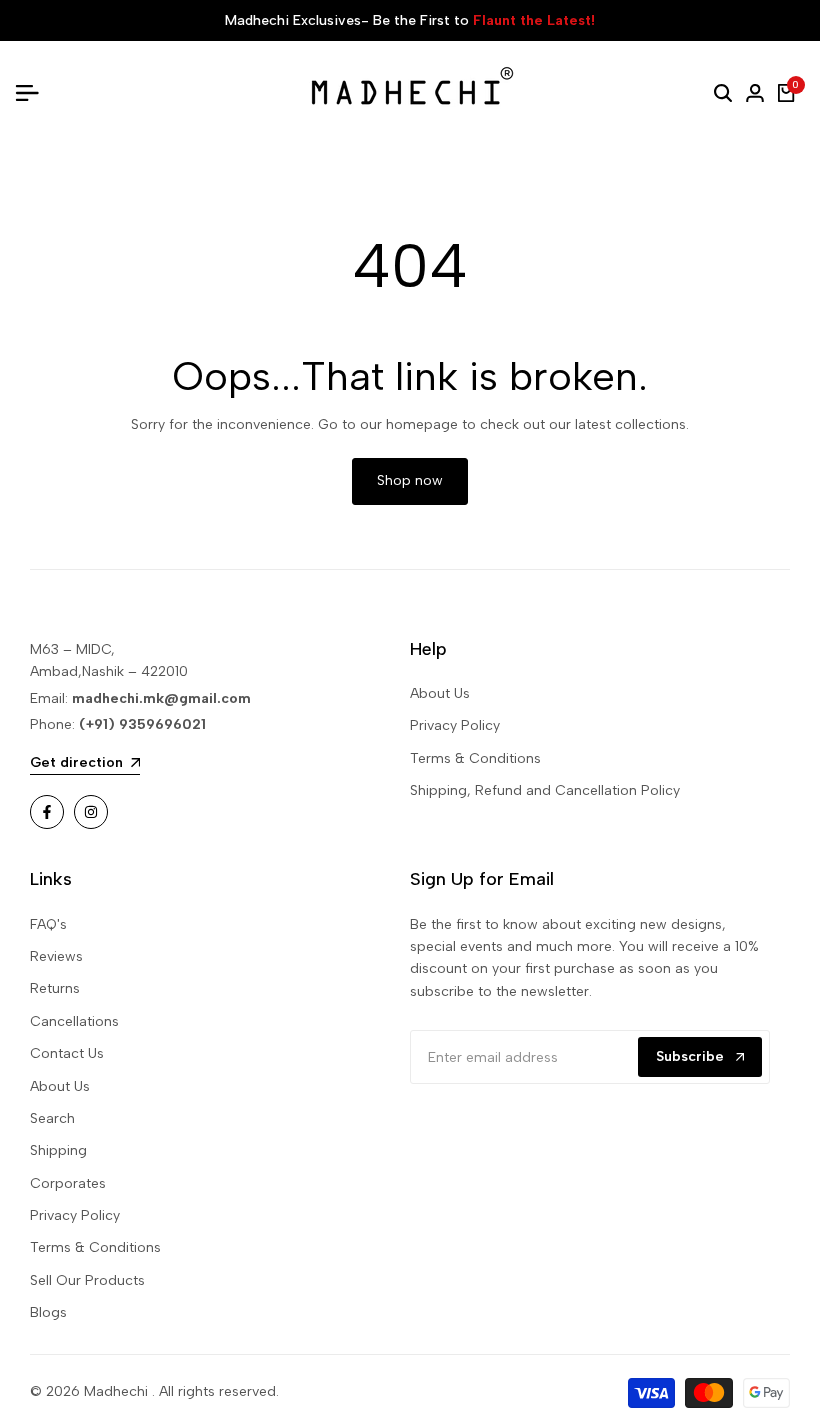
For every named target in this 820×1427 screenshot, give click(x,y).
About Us (440, 693)
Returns (55, 988)
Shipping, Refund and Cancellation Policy (545, 790)
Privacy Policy (455, 725)
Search (52, 1118)
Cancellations (74, 1021)
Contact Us (67, 1053)
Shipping (58, 1150)
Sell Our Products (87, 1280)
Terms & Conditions (475, 758)
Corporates (68, 1183)
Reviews (56, 956)
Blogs (48, 1312)
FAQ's (48, 924)
